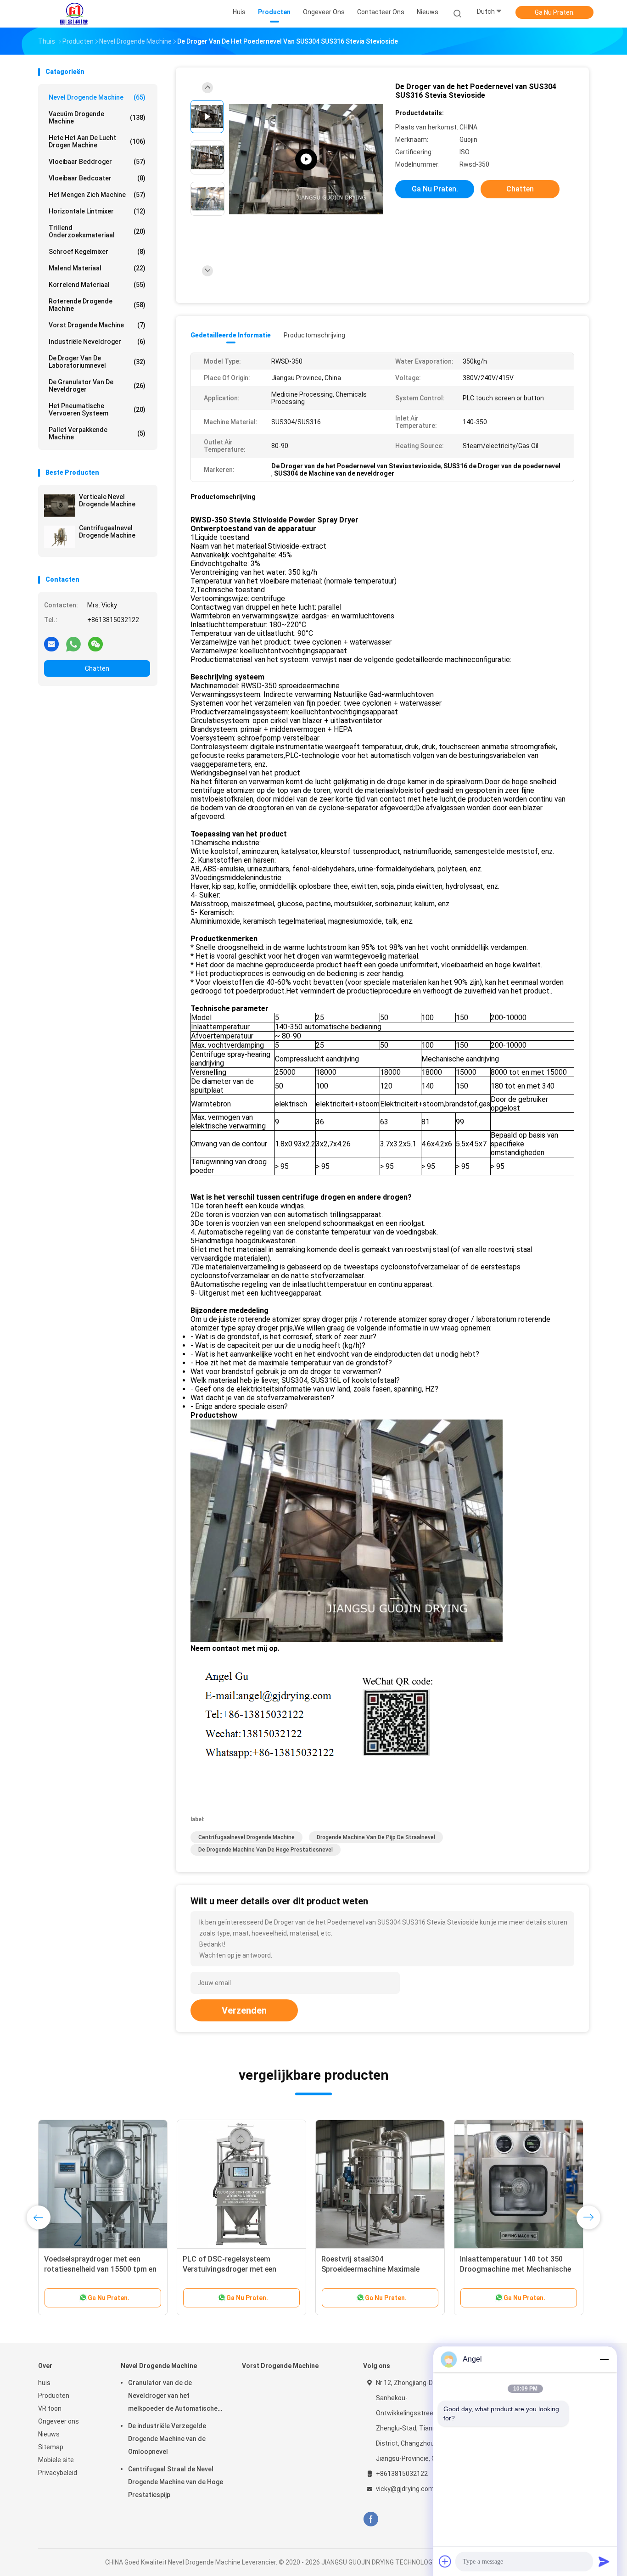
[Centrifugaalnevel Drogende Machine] (60, 537)
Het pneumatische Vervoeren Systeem (97, 410)
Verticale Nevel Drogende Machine (107, 500)
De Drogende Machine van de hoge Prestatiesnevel (266, 1850)
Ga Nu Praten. (555, 12)
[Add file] (445, 2561)
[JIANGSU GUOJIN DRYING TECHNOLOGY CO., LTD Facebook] (371, 2519)
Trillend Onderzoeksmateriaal (97, 231)
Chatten (97, 668)
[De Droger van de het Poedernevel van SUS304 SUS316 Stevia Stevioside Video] (306, 160)
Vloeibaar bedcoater (97, 178)
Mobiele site (56, 2460)
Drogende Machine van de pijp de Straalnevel (376, 1837)
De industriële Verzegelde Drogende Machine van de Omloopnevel (167, 2439)
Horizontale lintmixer (97, 211)
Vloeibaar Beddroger (97, 162)
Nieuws (49, 2434)
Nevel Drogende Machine (97, 97)
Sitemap (51, 2447)
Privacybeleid (58, 2473)
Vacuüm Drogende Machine (97, 118)
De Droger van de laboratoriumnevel (97, 362)
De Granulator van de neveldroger (97, 386)
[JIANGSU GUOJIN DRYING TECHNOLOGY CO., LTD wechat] (95, 644)
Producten (54, 2396)
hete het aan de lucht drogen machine (97, 141)
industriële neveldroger (97, 342)
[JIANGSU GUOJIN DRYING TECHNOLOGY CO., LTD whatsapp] (73, 644)
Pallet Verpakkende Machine (97, 433)
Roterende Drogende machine (97, 305)
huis (44, 2383)
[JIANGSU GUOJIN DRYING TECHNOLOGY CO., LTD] (74, 14)
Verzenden (244, 2010)
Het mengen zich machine (97, 195)
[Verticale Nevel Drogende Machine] (60, 505)
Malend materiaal (97, 268)
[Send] (604, 2561)
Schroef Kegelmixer (97, 252)
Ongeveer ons (59, 2421)
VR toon (50, 2408)
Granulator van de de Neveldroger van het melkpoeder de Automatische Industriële (173, 2397)
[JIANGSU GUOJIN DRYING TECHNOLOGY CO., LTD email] (51, 644)
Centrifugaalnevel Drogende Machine (107, 532)
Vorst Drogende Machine (97, 325)
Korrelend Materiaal (97, 285)
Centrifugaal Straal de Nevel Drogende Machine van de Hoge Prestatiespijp (176, 2482)
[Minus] (604, 2359)
